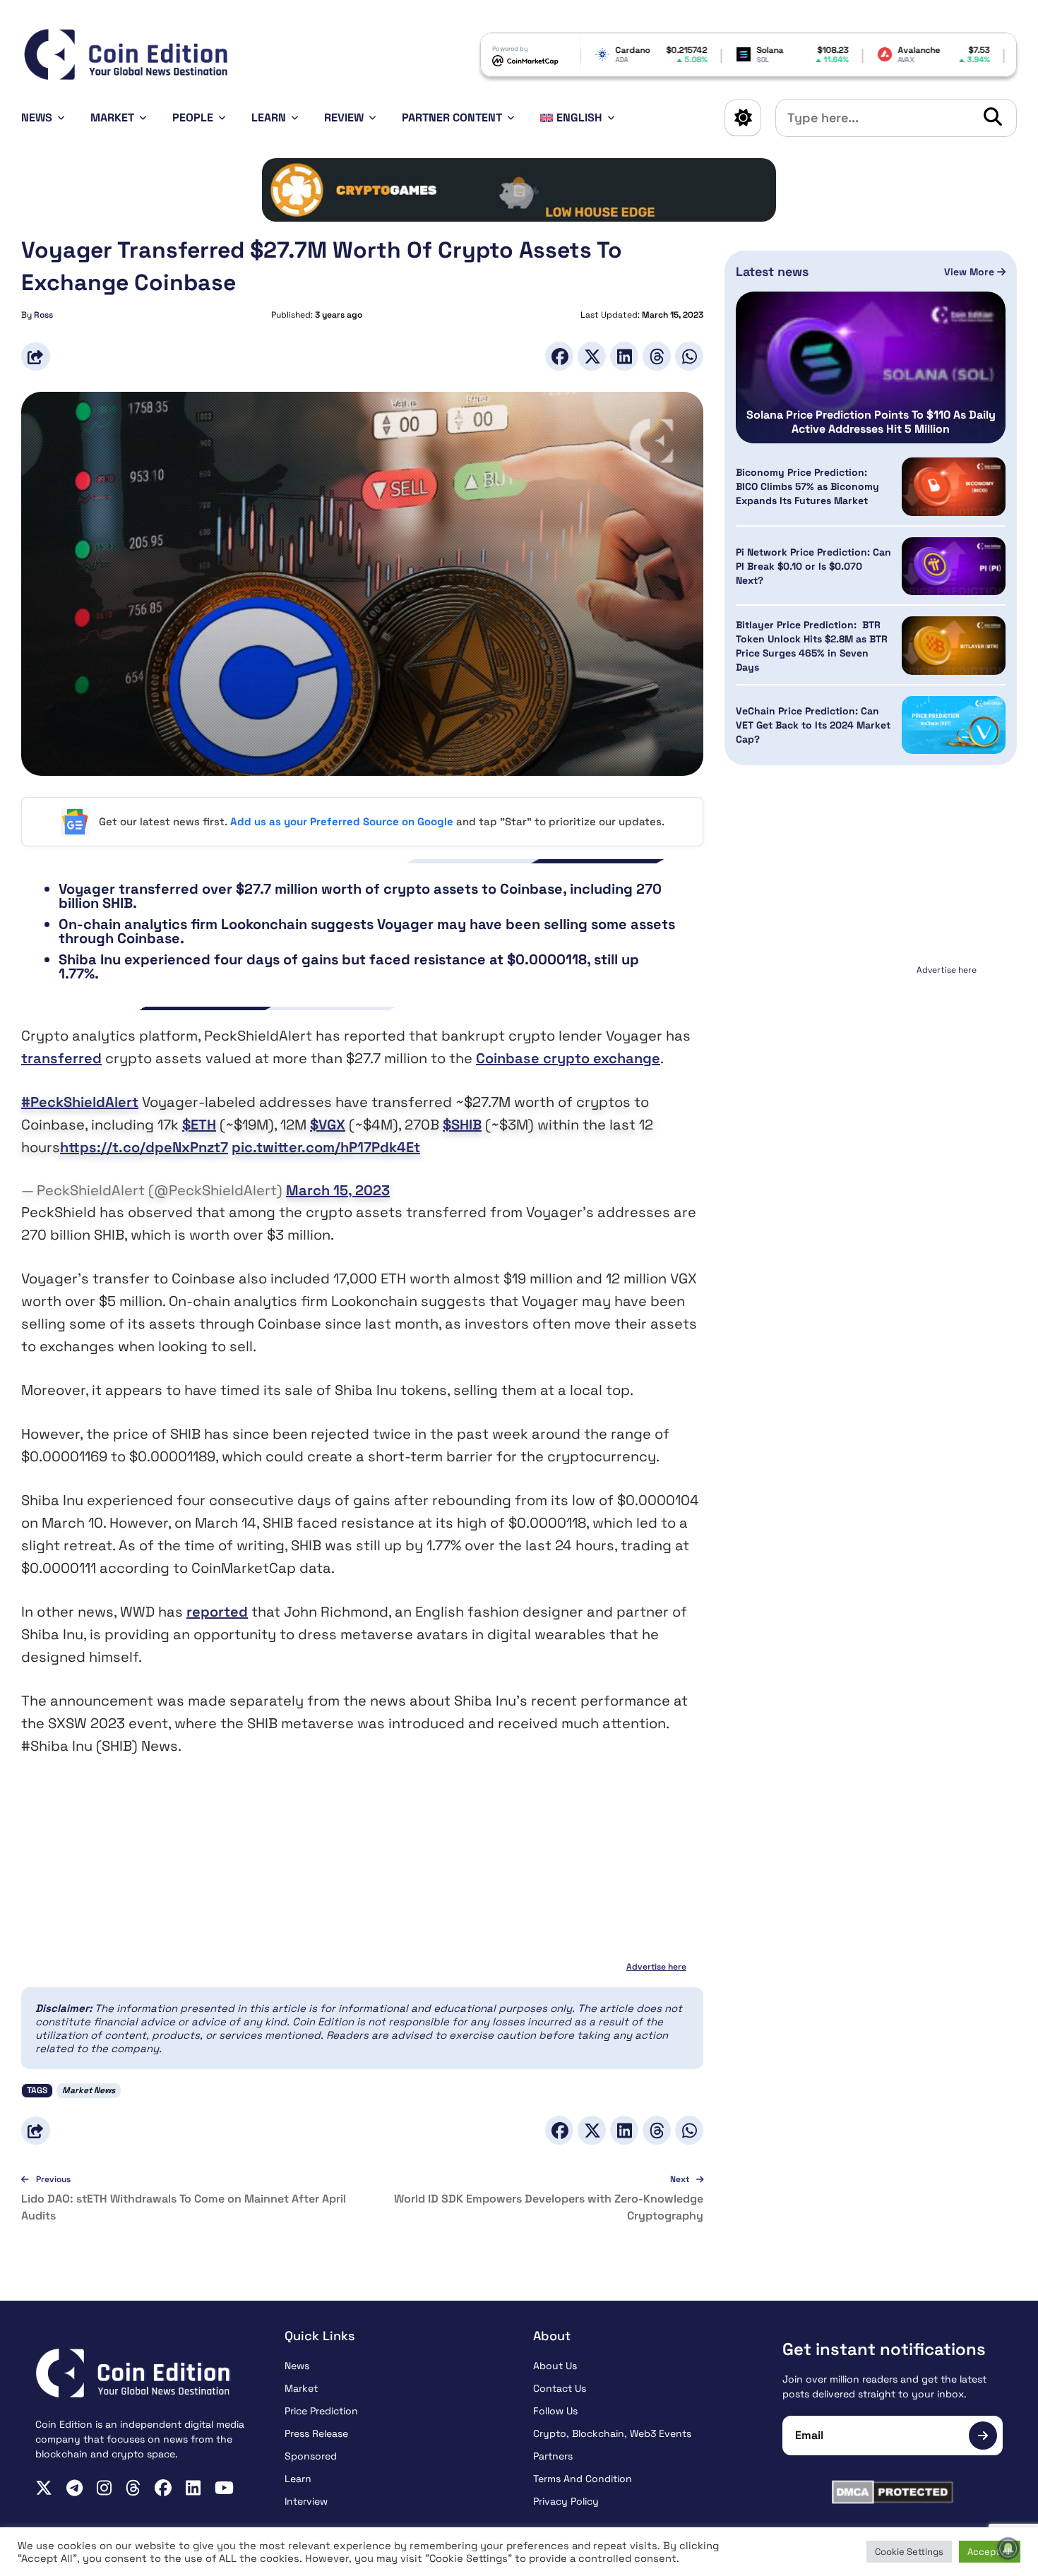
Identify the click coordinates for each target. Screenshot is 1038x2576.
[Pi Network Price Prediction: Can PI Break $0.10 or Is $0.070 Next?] (954, 567)
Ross (43, 315)
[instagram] (104, 2488)
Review (344, 118)
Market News (89, 2090)
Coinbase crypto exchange (568, 1058)
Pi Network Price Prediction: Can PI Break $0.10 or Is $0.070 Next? (813, 566)
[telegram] (74, 2488)
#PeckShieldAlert (80, 1102)
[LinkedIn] (624, 356)
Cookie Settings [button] (909, 2552)
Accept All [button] (990, 2552)
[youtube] (224, 2488)
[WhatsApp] (689, 356)
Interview (306, 2501)
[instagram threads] (133, 2488)
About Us (555, 2366)
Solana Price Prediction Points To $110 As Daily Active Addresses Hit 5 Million (871, 422)
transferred (61, 1058)
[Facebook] (559, 356)
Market (112, 118)
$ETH (199, 1125)
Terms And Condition (583, 2479)
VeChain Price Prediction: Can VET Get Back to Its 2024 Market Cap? (813, 725)
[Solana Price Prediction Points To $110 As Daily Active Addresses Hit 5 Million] (871, 367)
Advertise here (656, 1967)
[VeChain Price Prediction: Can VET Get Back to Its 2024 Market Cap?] (954, 725)
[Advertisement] (871, 1068)
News (37, 118)
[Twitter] (592, 356)
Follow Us (555, 2411)
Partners (553, 2456)
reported (217, 1612)
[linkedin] (193, 2488)
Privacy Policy (566, 2501)
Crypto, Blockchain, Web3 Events (612, 2433)
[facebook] (163, 2488)
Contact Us (560, 2388)
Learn (269, 118)
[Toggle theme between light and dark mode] (743, 118)
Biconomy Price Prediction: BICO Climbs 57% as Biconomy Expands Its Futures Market (807, 486)
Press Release (316, 2433)
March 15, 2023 (338, 1190)
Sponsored (311, 2456)
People (193, 118)
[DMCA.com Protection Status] (893, 2492)
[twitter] (44, 2488)
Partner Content (452, 118)
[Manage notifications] (1008, 2548)
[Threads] (657, 356)
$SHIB (462, 1125)
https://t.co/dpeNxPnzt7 (144, 1147)
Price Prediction (321, 2411)
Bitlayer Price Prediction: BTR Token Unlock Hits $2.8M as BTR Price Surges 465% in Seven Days (812, 646)
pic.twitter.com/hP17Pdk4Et (326, 1147)
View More (971, 272)
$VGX (328, 1125)
